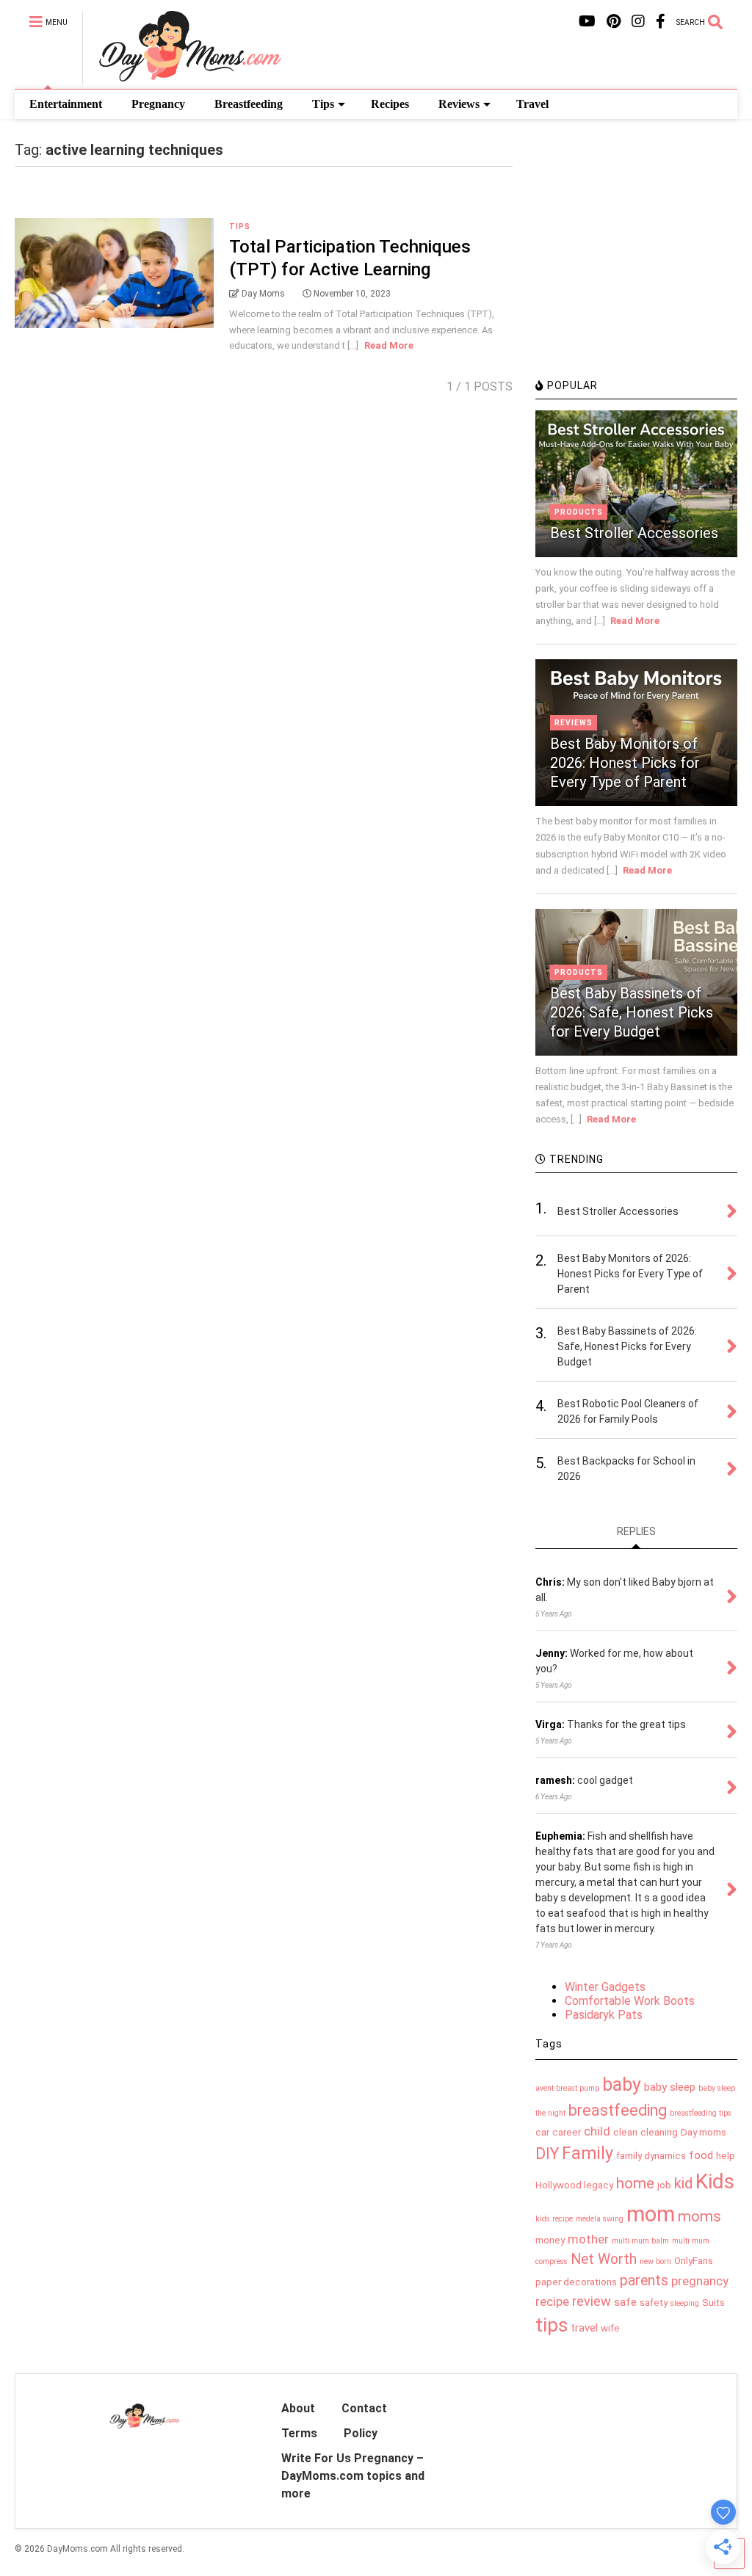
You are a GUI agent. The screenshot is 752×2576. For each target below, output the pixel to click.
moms (699, 2216)
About (298, 2408)
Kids (715, 2181)
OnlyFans (694, 2261)
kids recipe (554, 2219)
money (550, 2240)
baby (622, 2085)
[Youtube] (587, 22)
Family (587, 2154)
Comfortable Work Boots (630, 2001)
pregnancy (700, 2281)
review (592, 2301)
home (635, 2183)
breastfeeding (618, 2110)
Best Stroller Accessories (634, 533)
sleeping (685, 2303)
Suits (713, 2303)
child (597, 2131)
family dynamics (651, 2156)
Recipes (390, 104)
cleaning (659, 2132)
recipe (552, 2301)
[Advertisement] (644, 268)
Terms (299, 2433)
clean (625, 2132)
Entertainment (66, 104)
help (726, 2156)
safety (654, 2303)
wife (610, 2328)
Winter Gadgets (605, 1987)
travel (584, 2328)
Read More (389, 345)
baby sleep (670, 2087)
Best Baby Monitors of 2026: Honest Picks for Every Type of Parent (625, 763)
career (567, 2132)
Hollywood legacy (574, 2185)
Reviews (459, 104)
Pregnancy (158, 104)
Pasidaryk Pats (604, 2015)
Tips (323, 104)
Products (579, 512)
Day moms (704, 2132)
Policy (361, 2433)
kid (683, 2183)
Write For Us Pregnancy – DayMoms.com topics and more (353, 2476)
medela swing (600, 2219)
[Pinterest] (614, 22)
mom (651, 2214)
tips (552, 2325)
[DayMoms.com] (182, 78)
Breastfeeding (249, 104)
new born (655, 2261)
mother (588, 2239)
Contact (364, 2408)
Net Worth (604, 2259)
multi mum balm (640, 2241)
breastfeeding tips (701, 2113)
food (701, 2155)
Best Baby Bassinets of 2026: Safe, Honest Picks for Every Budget (632, 1012)
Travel (532, 104)
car (542, 2132)
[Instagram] (638, 22)
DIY (547, 2154)
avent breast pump (567, 2088)
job (664, 2185)
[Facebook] (661, 22)
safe (625, 2302)
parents (644, 2281)
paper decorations (576, 2282)
